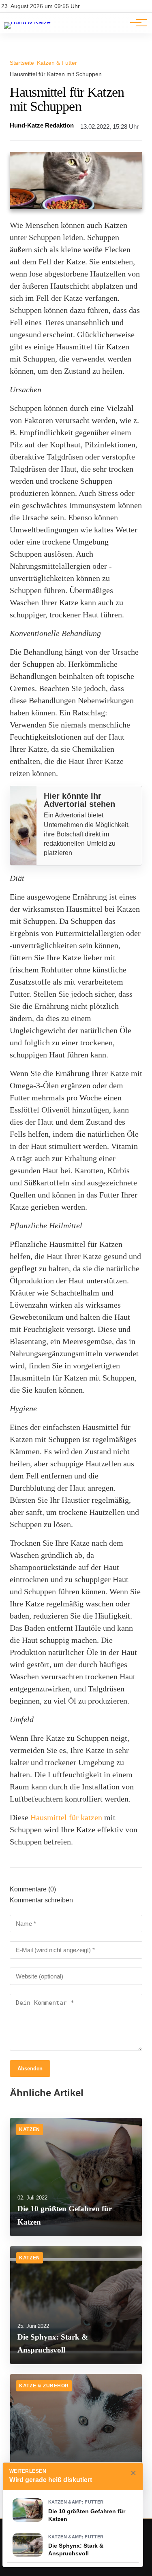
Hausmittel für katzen (66, 1817)
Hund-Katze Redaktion (42, 126)
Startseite (22, 63)
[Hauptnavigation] (136, 23)
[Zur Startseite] (27, 22)
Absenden (30, 2069)
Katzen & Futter (57, 63)
